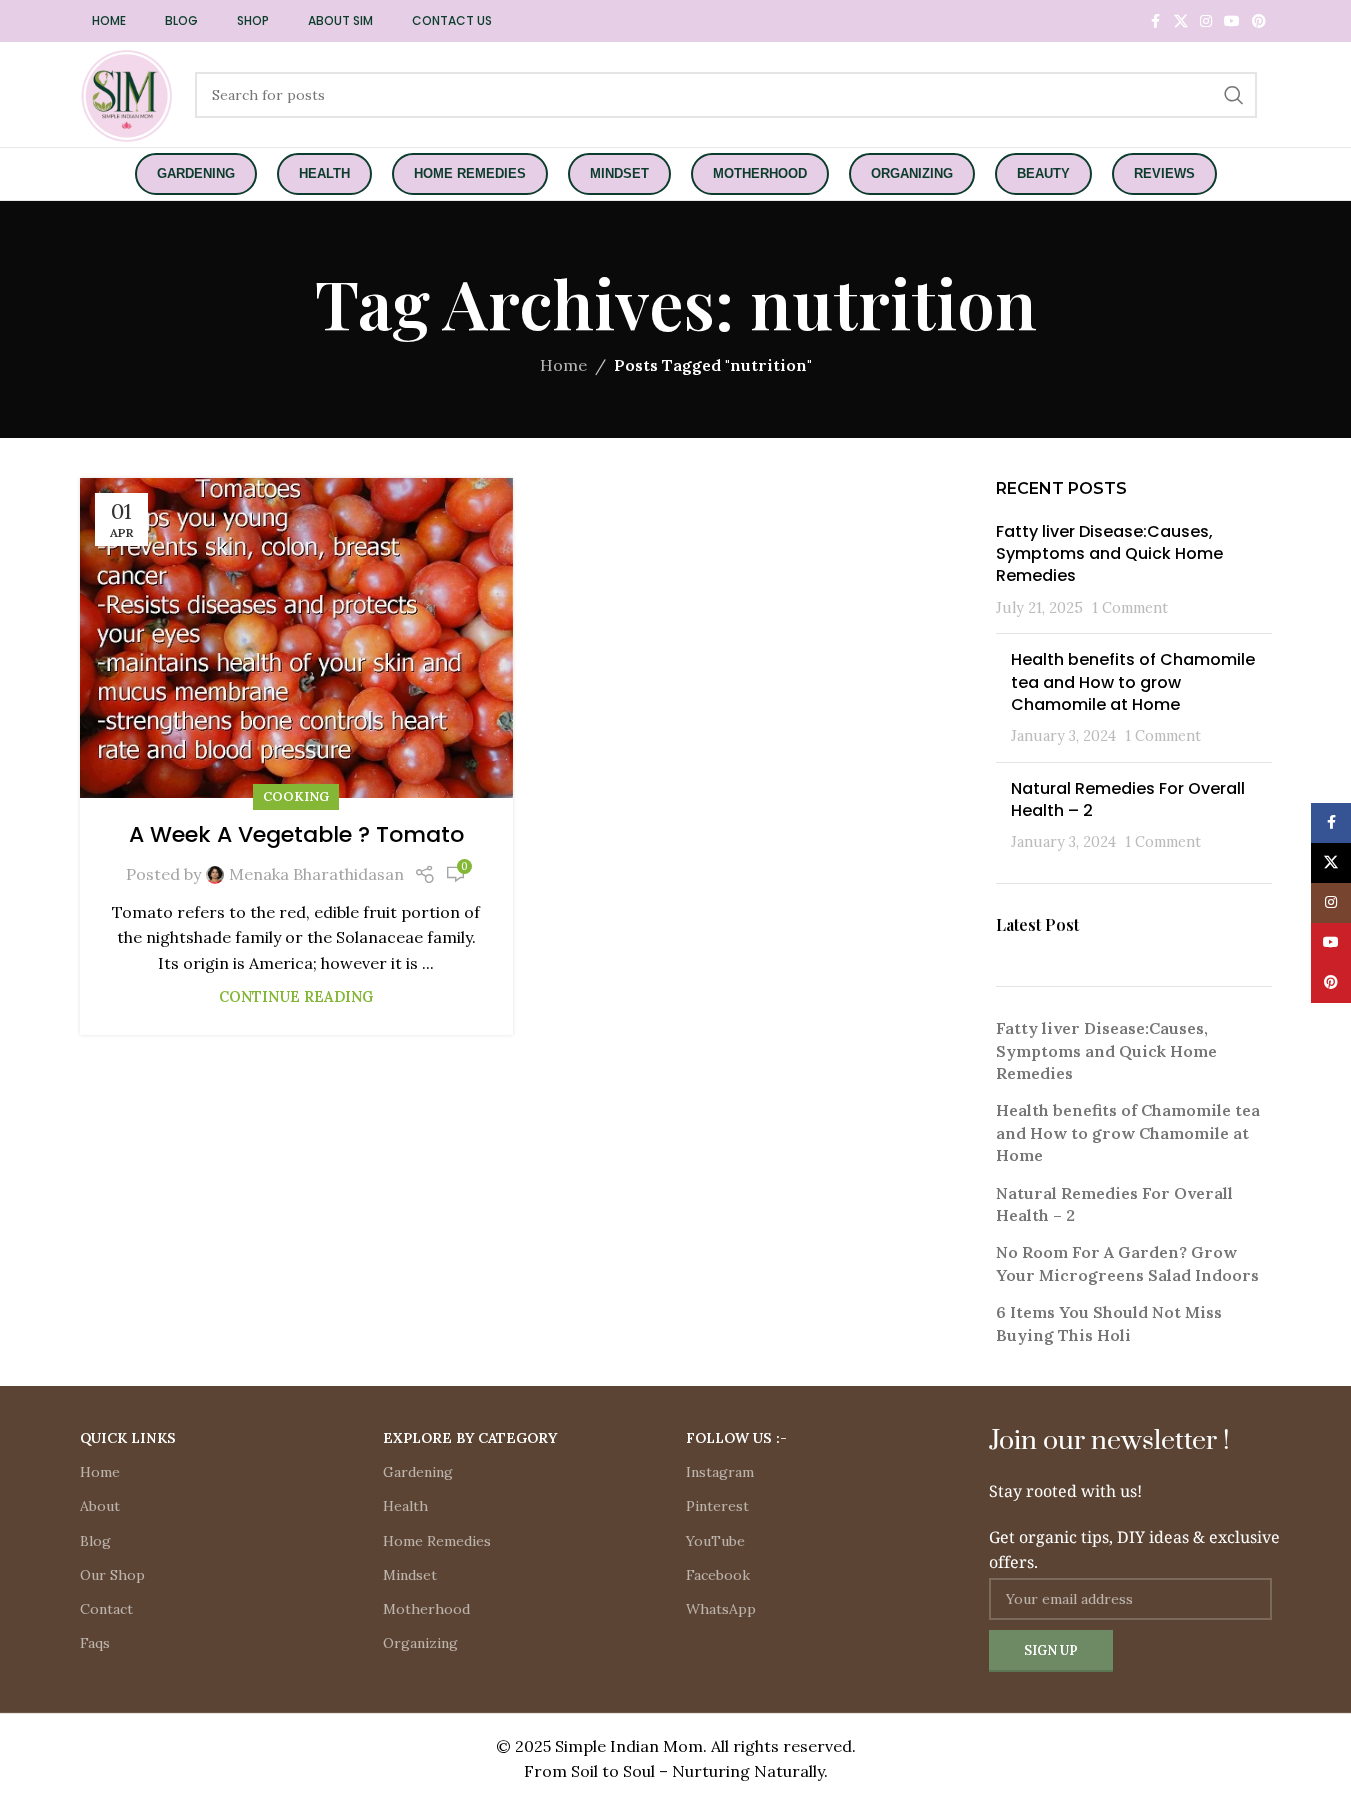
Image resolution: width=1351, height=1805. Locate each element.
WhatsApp (721, 1609)
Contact (106, 1609)
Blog (95, 1541)
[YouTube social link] (1232, 21)
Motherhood (426, 1609)
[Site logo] (127, 93)
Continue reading (296, 997)
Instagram (720, 1472)
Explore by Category (470, 1438)
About (100, 1506)
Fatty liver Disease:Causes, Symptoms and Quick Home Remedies (1109, 554)
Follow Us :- (736, 1438)
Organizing (420, 1643)
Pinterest (717, 1506)
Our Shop (112, 1575)
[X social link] (1181, 21)
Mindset (410, 1575)
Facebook (718, 1575)
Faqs (95, 1643)
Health (405, 1506)
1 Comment (1130, 608)
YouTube (715, 1541)
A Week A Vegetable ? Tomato (296, 834)
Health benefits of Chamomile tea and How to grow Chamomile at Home (1133, 682)
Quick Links (128, 1438)
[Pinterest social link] (1259, 21)
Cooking (296, 796)
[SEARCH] (1234, 95)
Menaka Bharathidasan (316, 874)
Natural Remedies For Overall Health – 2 (1128, 799)
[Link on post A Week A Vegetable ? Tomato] (296, 638)
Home (563, 365)
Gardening (418, 1472)
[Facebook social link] (1156, 21)
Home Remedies (437, 1541)
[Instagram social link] (1206, 21)
